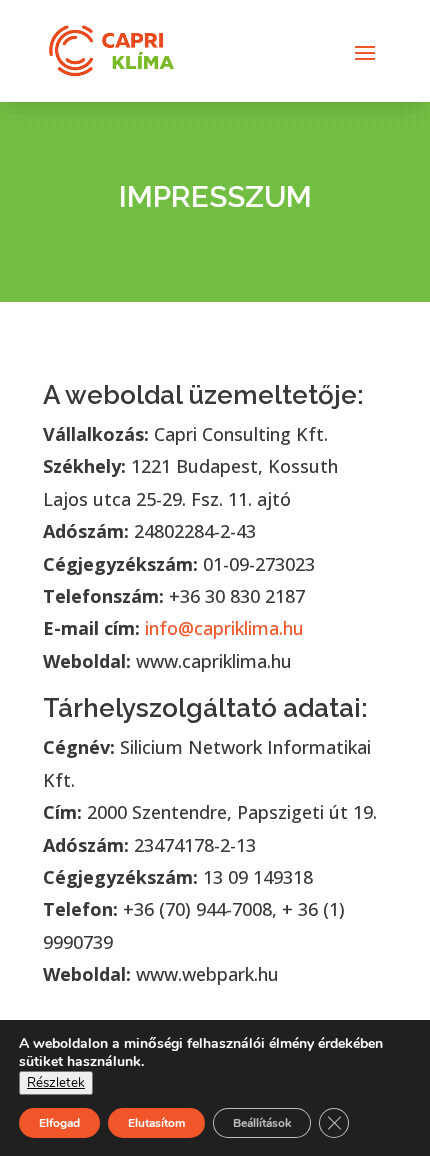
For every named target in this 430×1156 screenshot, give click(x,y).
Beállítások (262, 1123)
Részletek (56, 1083)
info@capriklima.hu (222, 628)
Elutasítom (156, 1123)
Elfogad (59, 1123)
